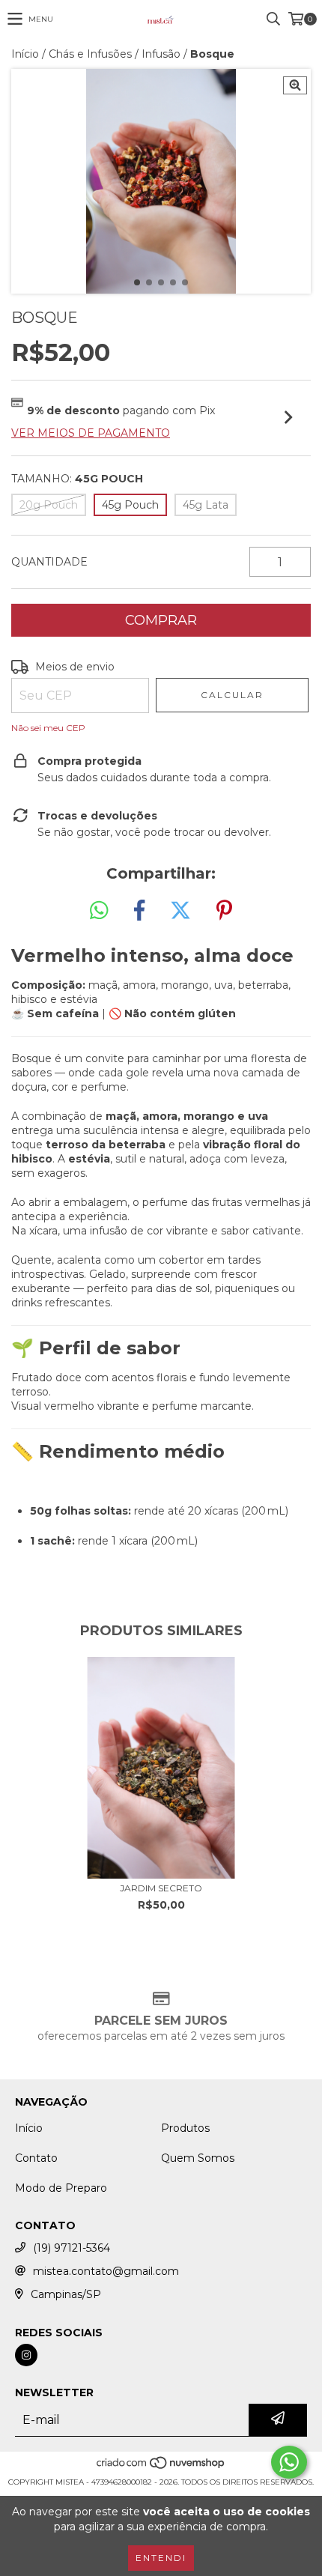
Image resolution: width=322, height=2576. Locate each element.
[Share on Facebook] (139, 911)
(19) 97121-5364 (72, 2248)
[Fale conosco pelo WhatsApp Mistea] (289, 2462)
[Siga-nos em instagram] (26, 2355)
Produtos (185, 2128)
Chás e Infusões (90, 54)
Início (25, 54)
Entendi (161, 2558)
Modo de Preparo (61, 2188)
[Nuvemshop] (161, 2467)
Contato (36, 2158)
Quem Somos (198, 2158)
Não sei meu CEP (48, 728)
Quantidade (49, 562)
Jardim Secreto (161, 1888)
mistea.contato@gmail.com (106, 2271)
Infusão (161, 54)
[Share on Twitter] (180, 911)
